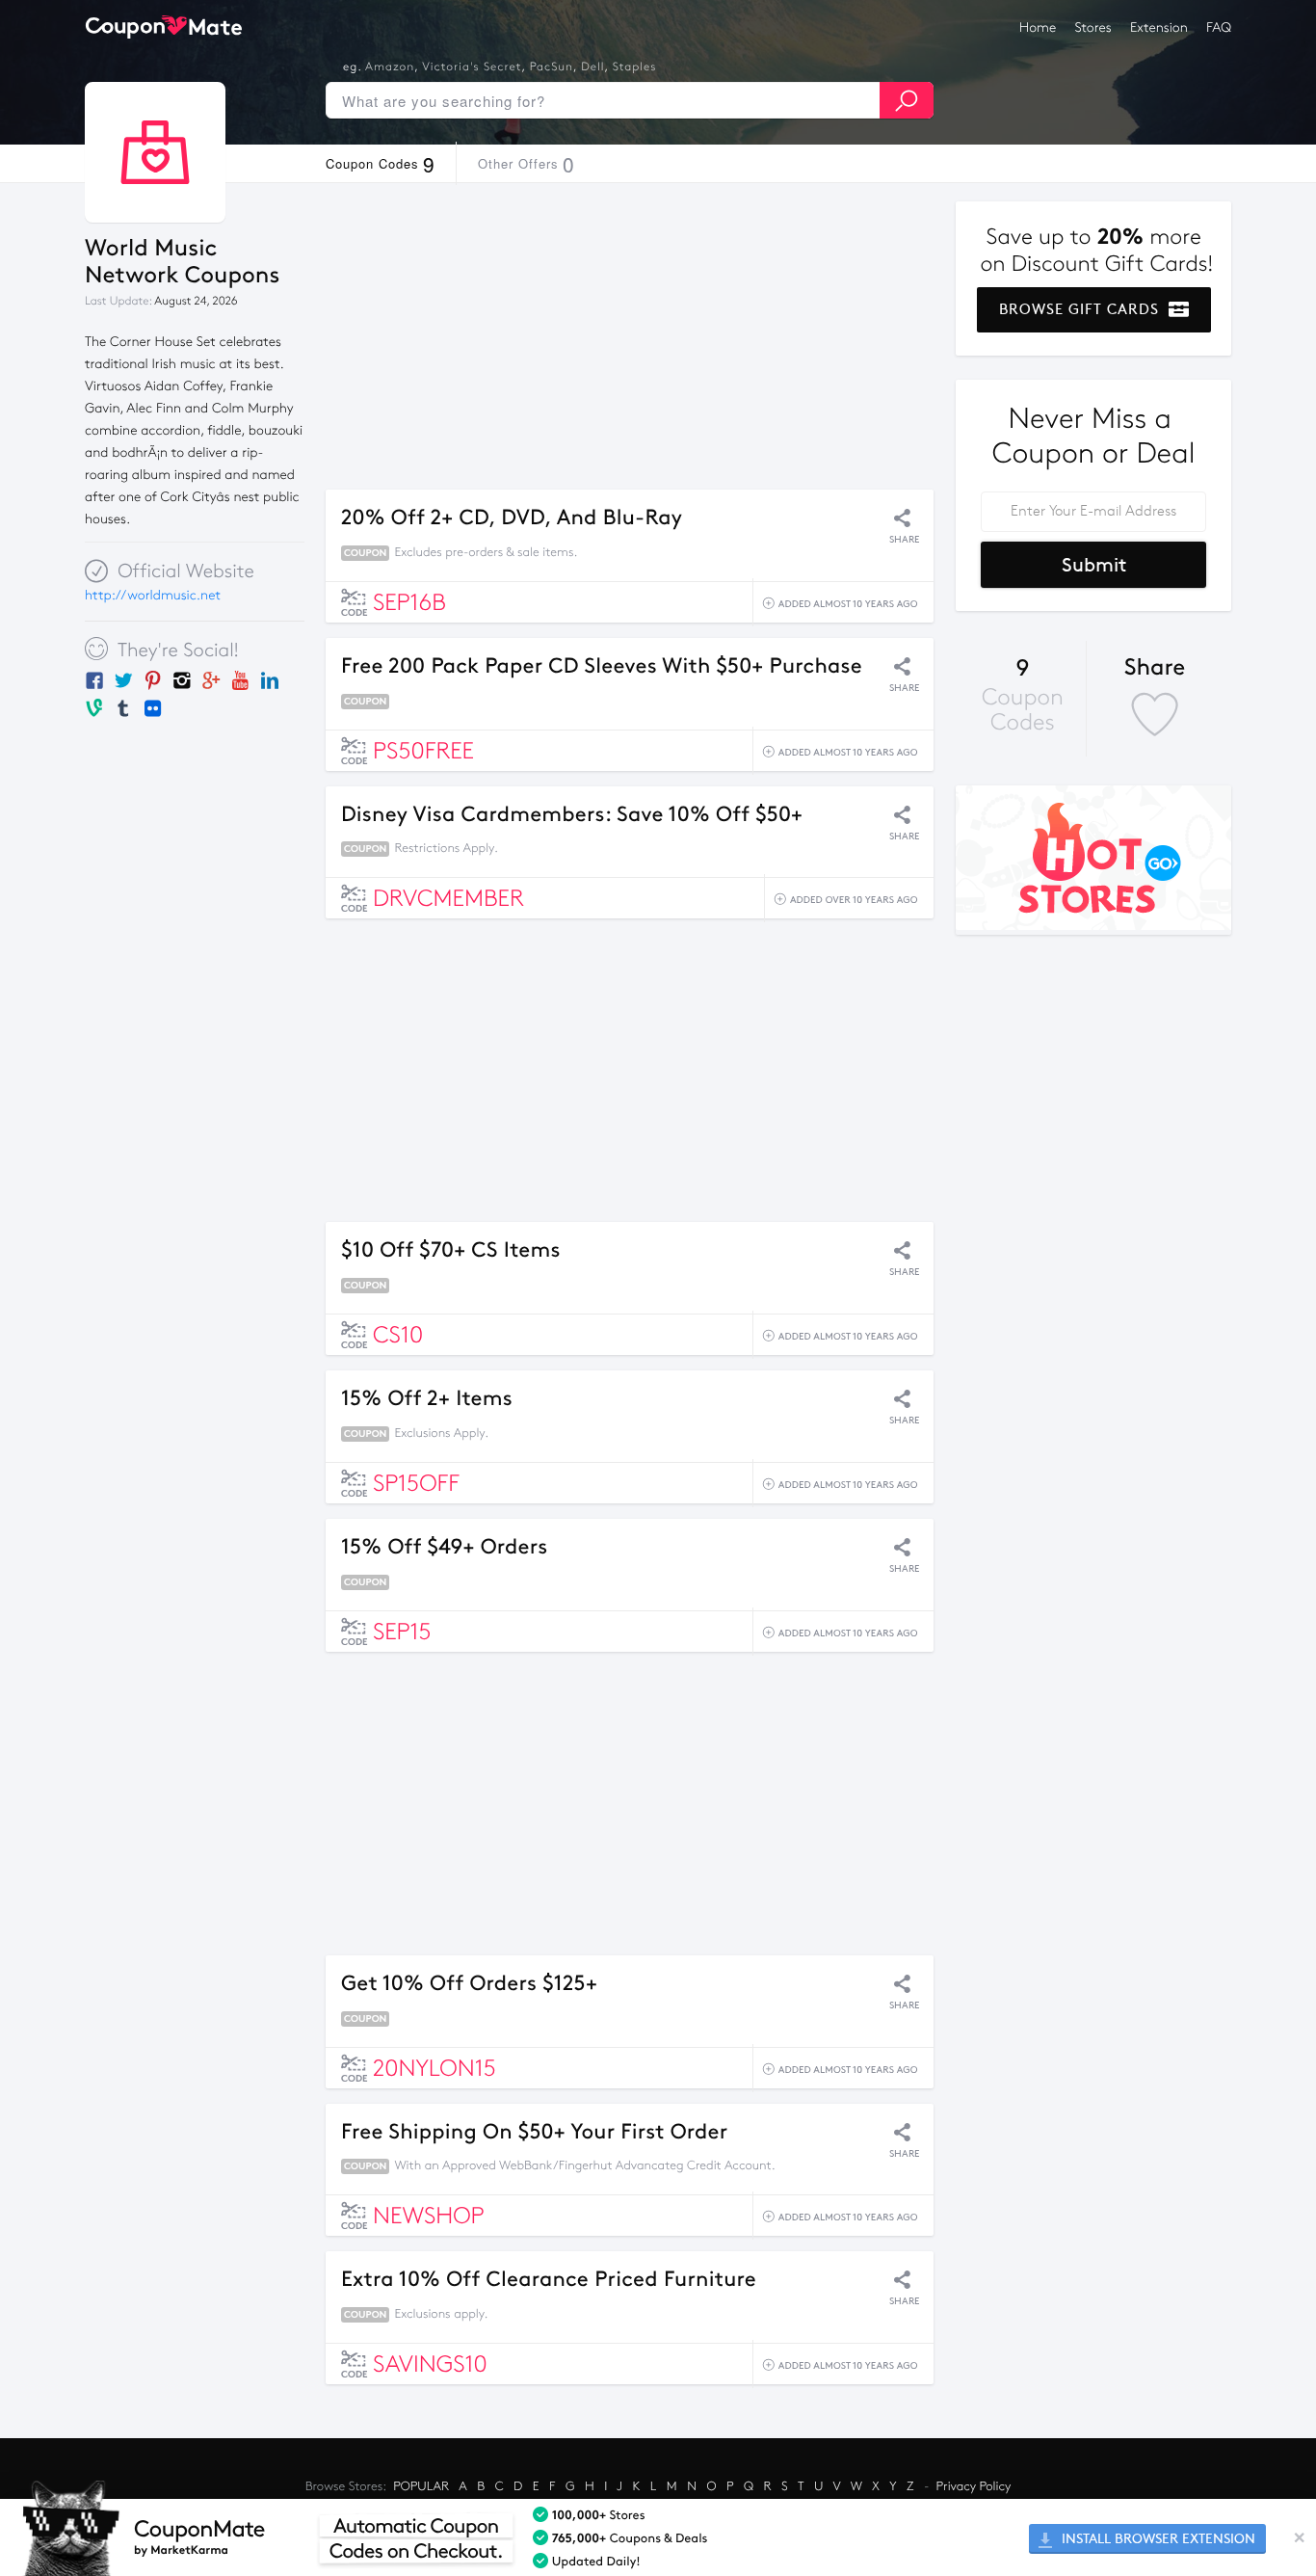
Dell (592, 67)
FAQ (1219, 27)
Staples (635, 67)
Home (1038, 27)
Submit (1094, 565)
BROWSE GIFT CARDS (1081, 309)
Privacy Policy (974, 2486)
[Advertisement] (630, 336)
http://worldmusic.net (153, 595)
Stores (1093, 27)
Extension (1159, 27)
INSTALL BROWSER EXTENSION (1157, 2539)
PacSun (552, 67)
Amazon (390, 67)
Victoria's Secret (472, 67)
